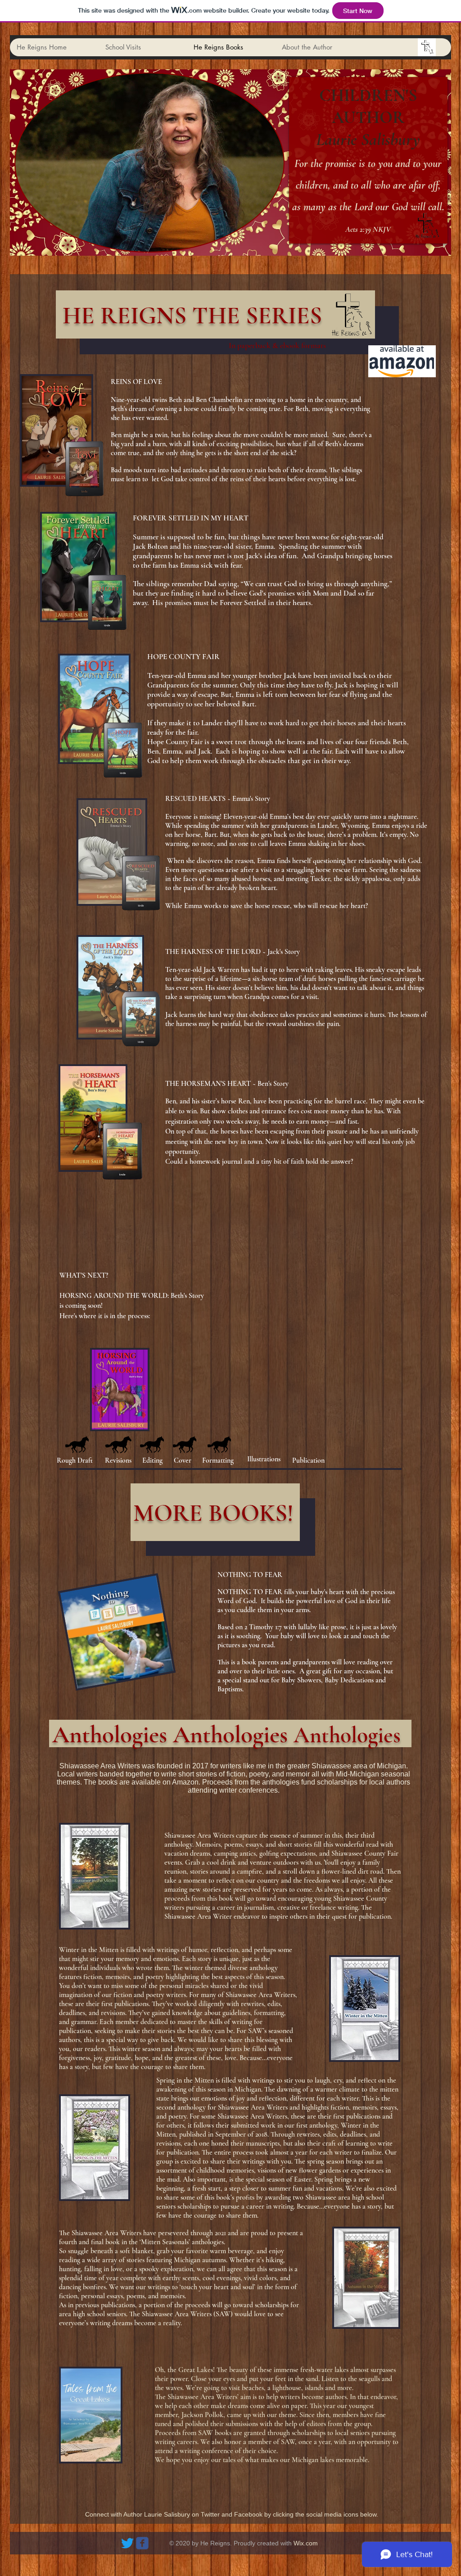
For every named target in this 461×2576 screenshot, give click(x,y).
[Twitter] (127, 2543)
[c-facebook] (142, 2543)
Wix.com (306, 2543)
